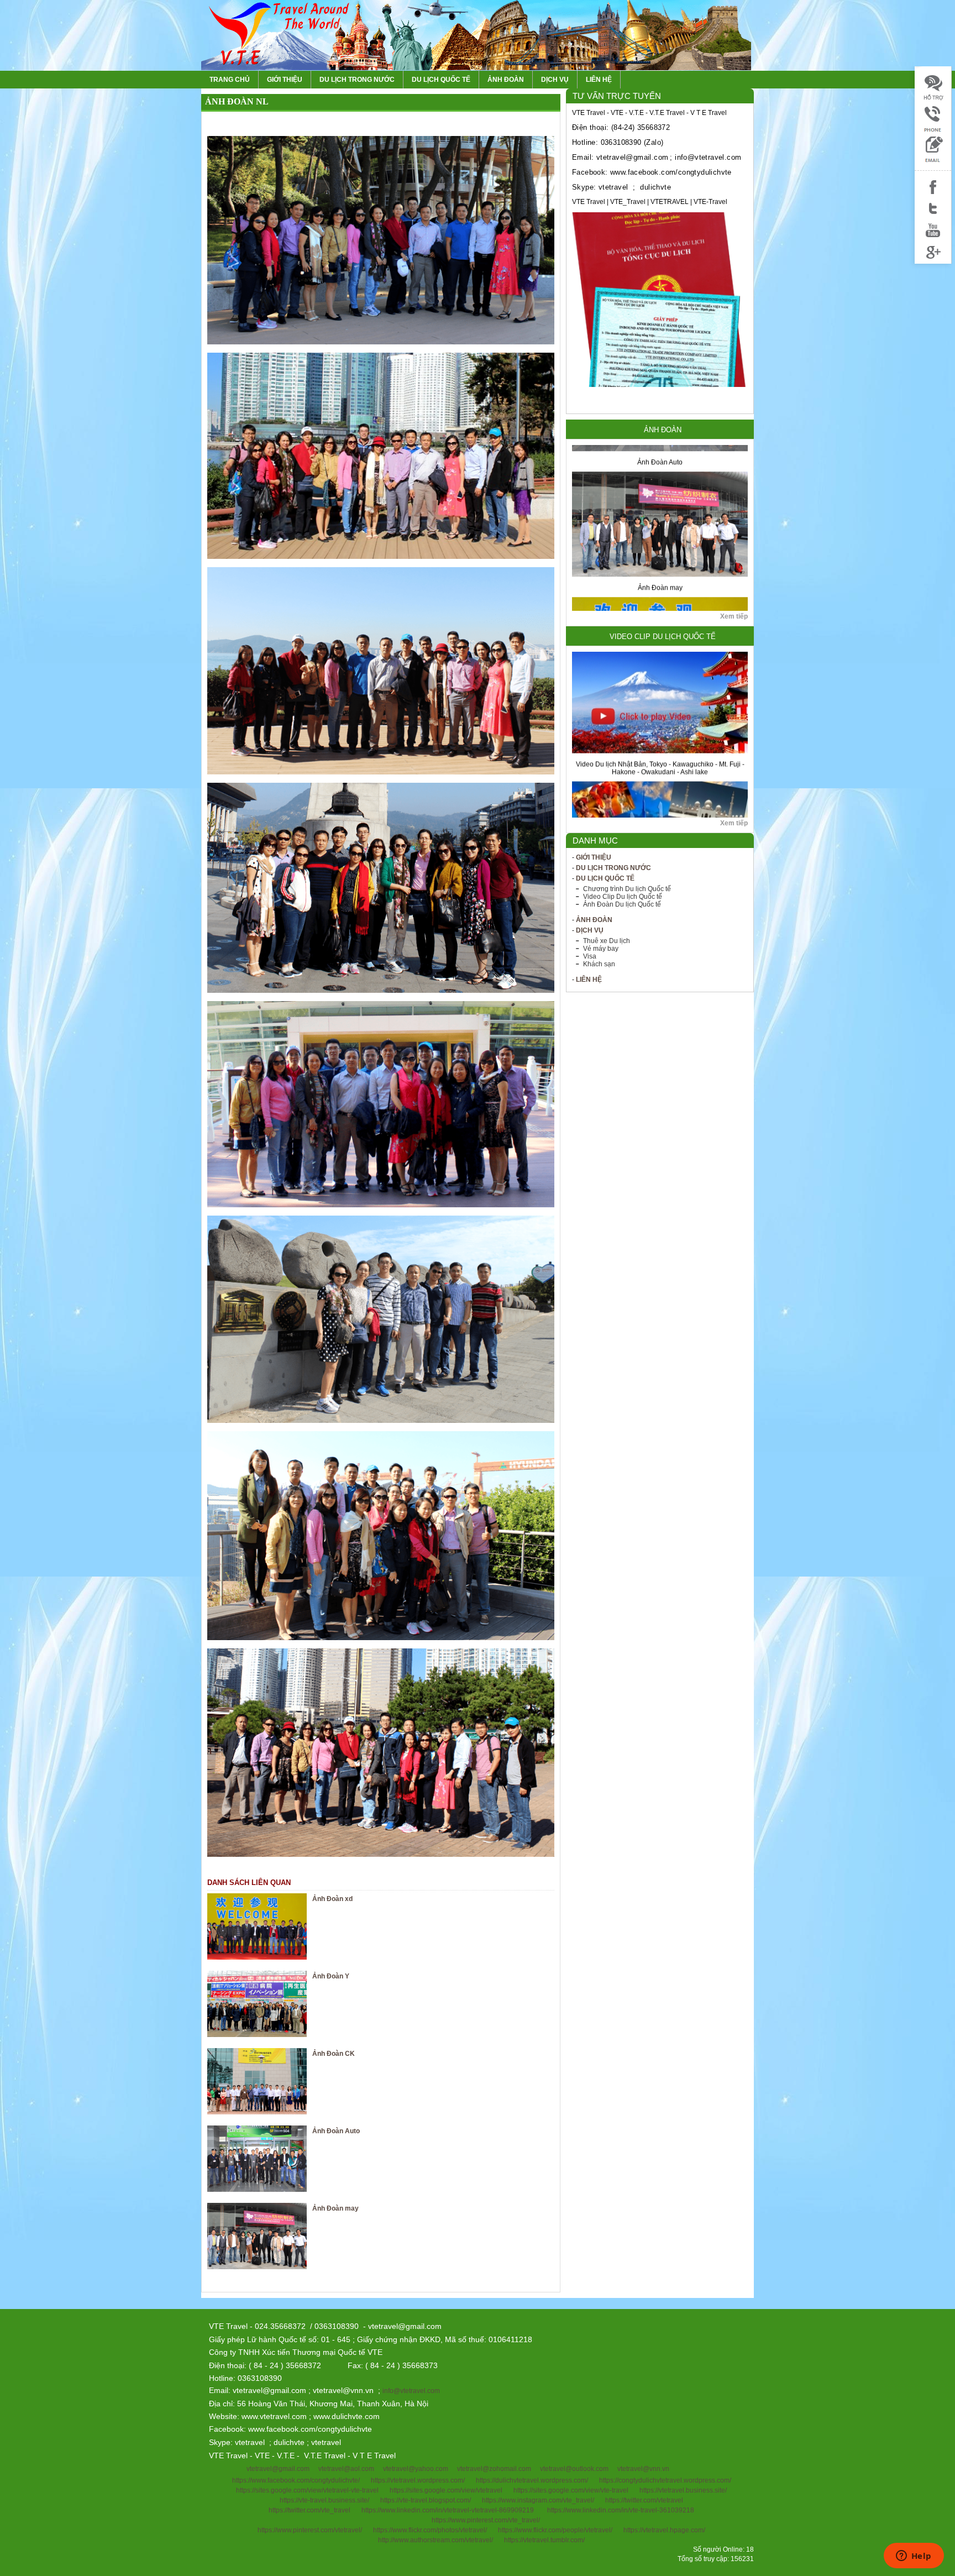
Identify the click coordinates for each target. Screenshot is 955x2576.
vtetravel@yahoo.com (416, 2469)
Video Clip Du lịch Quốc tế (663, 637)
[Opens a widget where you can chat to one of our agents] (914, 2557)
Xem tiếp (734, 616)
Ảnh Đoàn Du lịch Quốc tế (622, 904)
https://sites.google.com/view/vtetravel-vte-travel (307, 2490)
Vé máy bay (601, 949)
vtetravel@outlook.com (574, 2469)
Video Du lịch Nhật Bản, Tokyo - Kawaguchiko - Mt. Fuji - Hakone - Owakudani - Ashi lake (660, 691)
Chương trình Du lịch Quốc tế (627, 889)
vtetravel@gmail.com (278, 2469)
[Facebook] (933, 194)
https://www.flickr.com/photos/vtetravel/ (430, 2530)
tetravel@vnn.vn (645, 2469)
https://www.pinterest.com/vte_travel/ (486, 2520)
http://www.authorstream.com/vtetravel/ (435, 2540)
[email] (933, 161)
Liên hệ (599, 80)
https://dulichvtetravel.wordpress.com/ (532, 2480)
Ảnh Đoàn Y (331, 1976)
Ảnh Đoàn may (660, 511)
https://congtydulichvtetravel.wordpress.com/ (665, 2480)
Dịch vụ (555, 80)
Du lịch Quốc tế (441, 80)
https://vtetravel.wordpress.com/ (418, 2480)
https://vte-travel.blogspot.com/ (426, 2500)
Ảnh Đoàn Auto (336, 2131)
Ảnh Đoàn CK (334, 2054)
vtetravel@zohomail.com (494, 2469)
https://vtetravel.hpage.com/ (664, 2530)
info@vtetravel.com (411, 2391)
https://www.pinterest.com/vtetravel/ (310, 2530)
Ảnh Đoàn (506, 80)
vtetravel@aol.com (346, 2469)
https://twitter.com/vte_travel (309, 2510)
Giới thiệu (285, 80)
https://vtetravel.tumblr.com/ (544, 2540)
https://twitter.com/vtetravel (644, 2500)
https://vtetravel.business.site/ (683, 2490)
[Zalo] (933, 130)
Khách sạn (599, 964)
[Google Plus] (933, 259)
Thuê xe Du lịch (607, 941)
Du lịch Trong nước (357, 80)
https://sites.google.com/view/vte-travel (571, 2490)
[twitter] (933, 216)
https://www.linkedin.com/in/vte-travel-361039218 (621, 2510)
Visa (590, 956)
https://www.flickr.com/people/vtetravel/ (555, 2530)
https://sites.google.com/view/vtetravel (446, 2490)
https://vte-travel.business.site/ (324, 2500)
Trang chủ (230, 80)
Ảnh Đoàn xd (332, 1899)
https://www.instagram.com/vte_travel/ (538, 2500)
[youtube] (933, 237)
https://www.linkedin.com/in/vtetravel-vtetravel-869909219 (448, 2510)
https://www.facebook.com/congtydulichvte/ (296, 2480)
